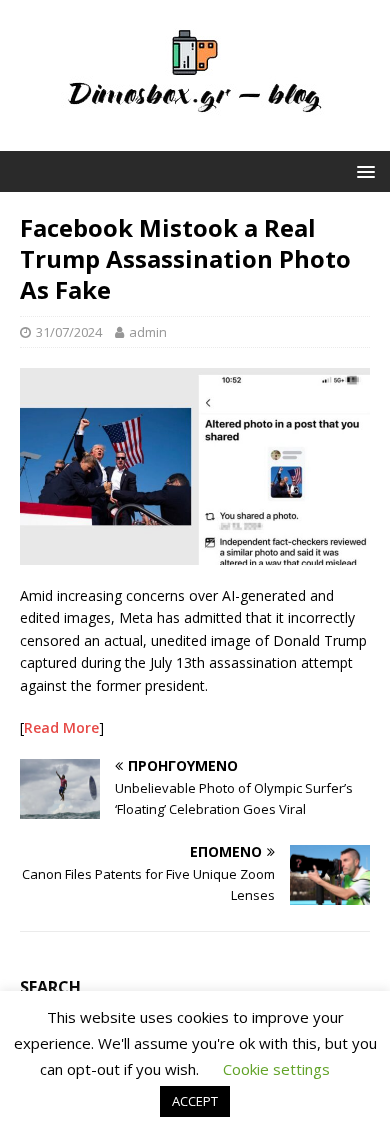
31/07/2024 (69, 332)
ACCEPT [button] (195, 1101)
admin (148, 332)
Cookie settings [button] (276, 1069)
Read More (61, 727)
